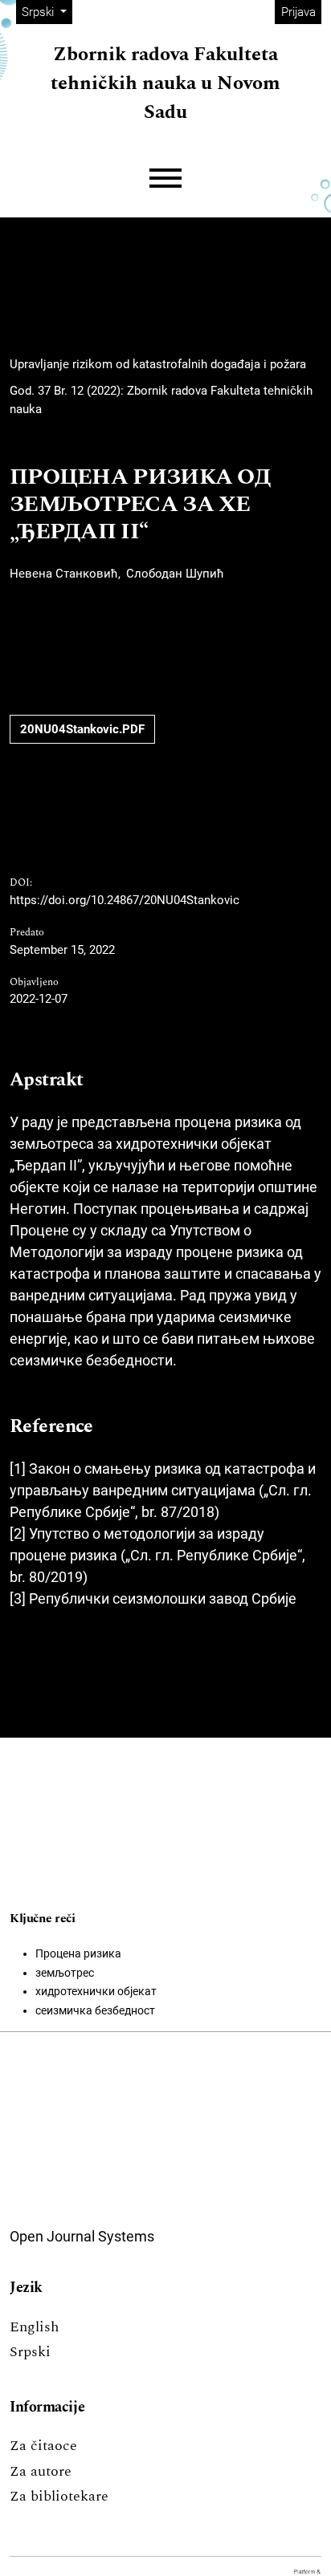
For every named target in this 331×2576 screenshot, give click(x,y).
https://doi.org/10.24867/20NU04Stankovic (125, 900)
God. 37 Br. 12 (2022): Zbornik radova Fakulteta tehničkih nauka (161, 400)
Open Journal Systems (82, 2236)
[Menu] (165, 178)
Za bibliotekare (59, 2496)
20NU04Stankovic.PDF (82, 729)
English (34, 2327)
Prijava (298, 12)
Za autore (41, 2471)
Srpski (30, 2352)
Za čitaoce (43, 2446)
